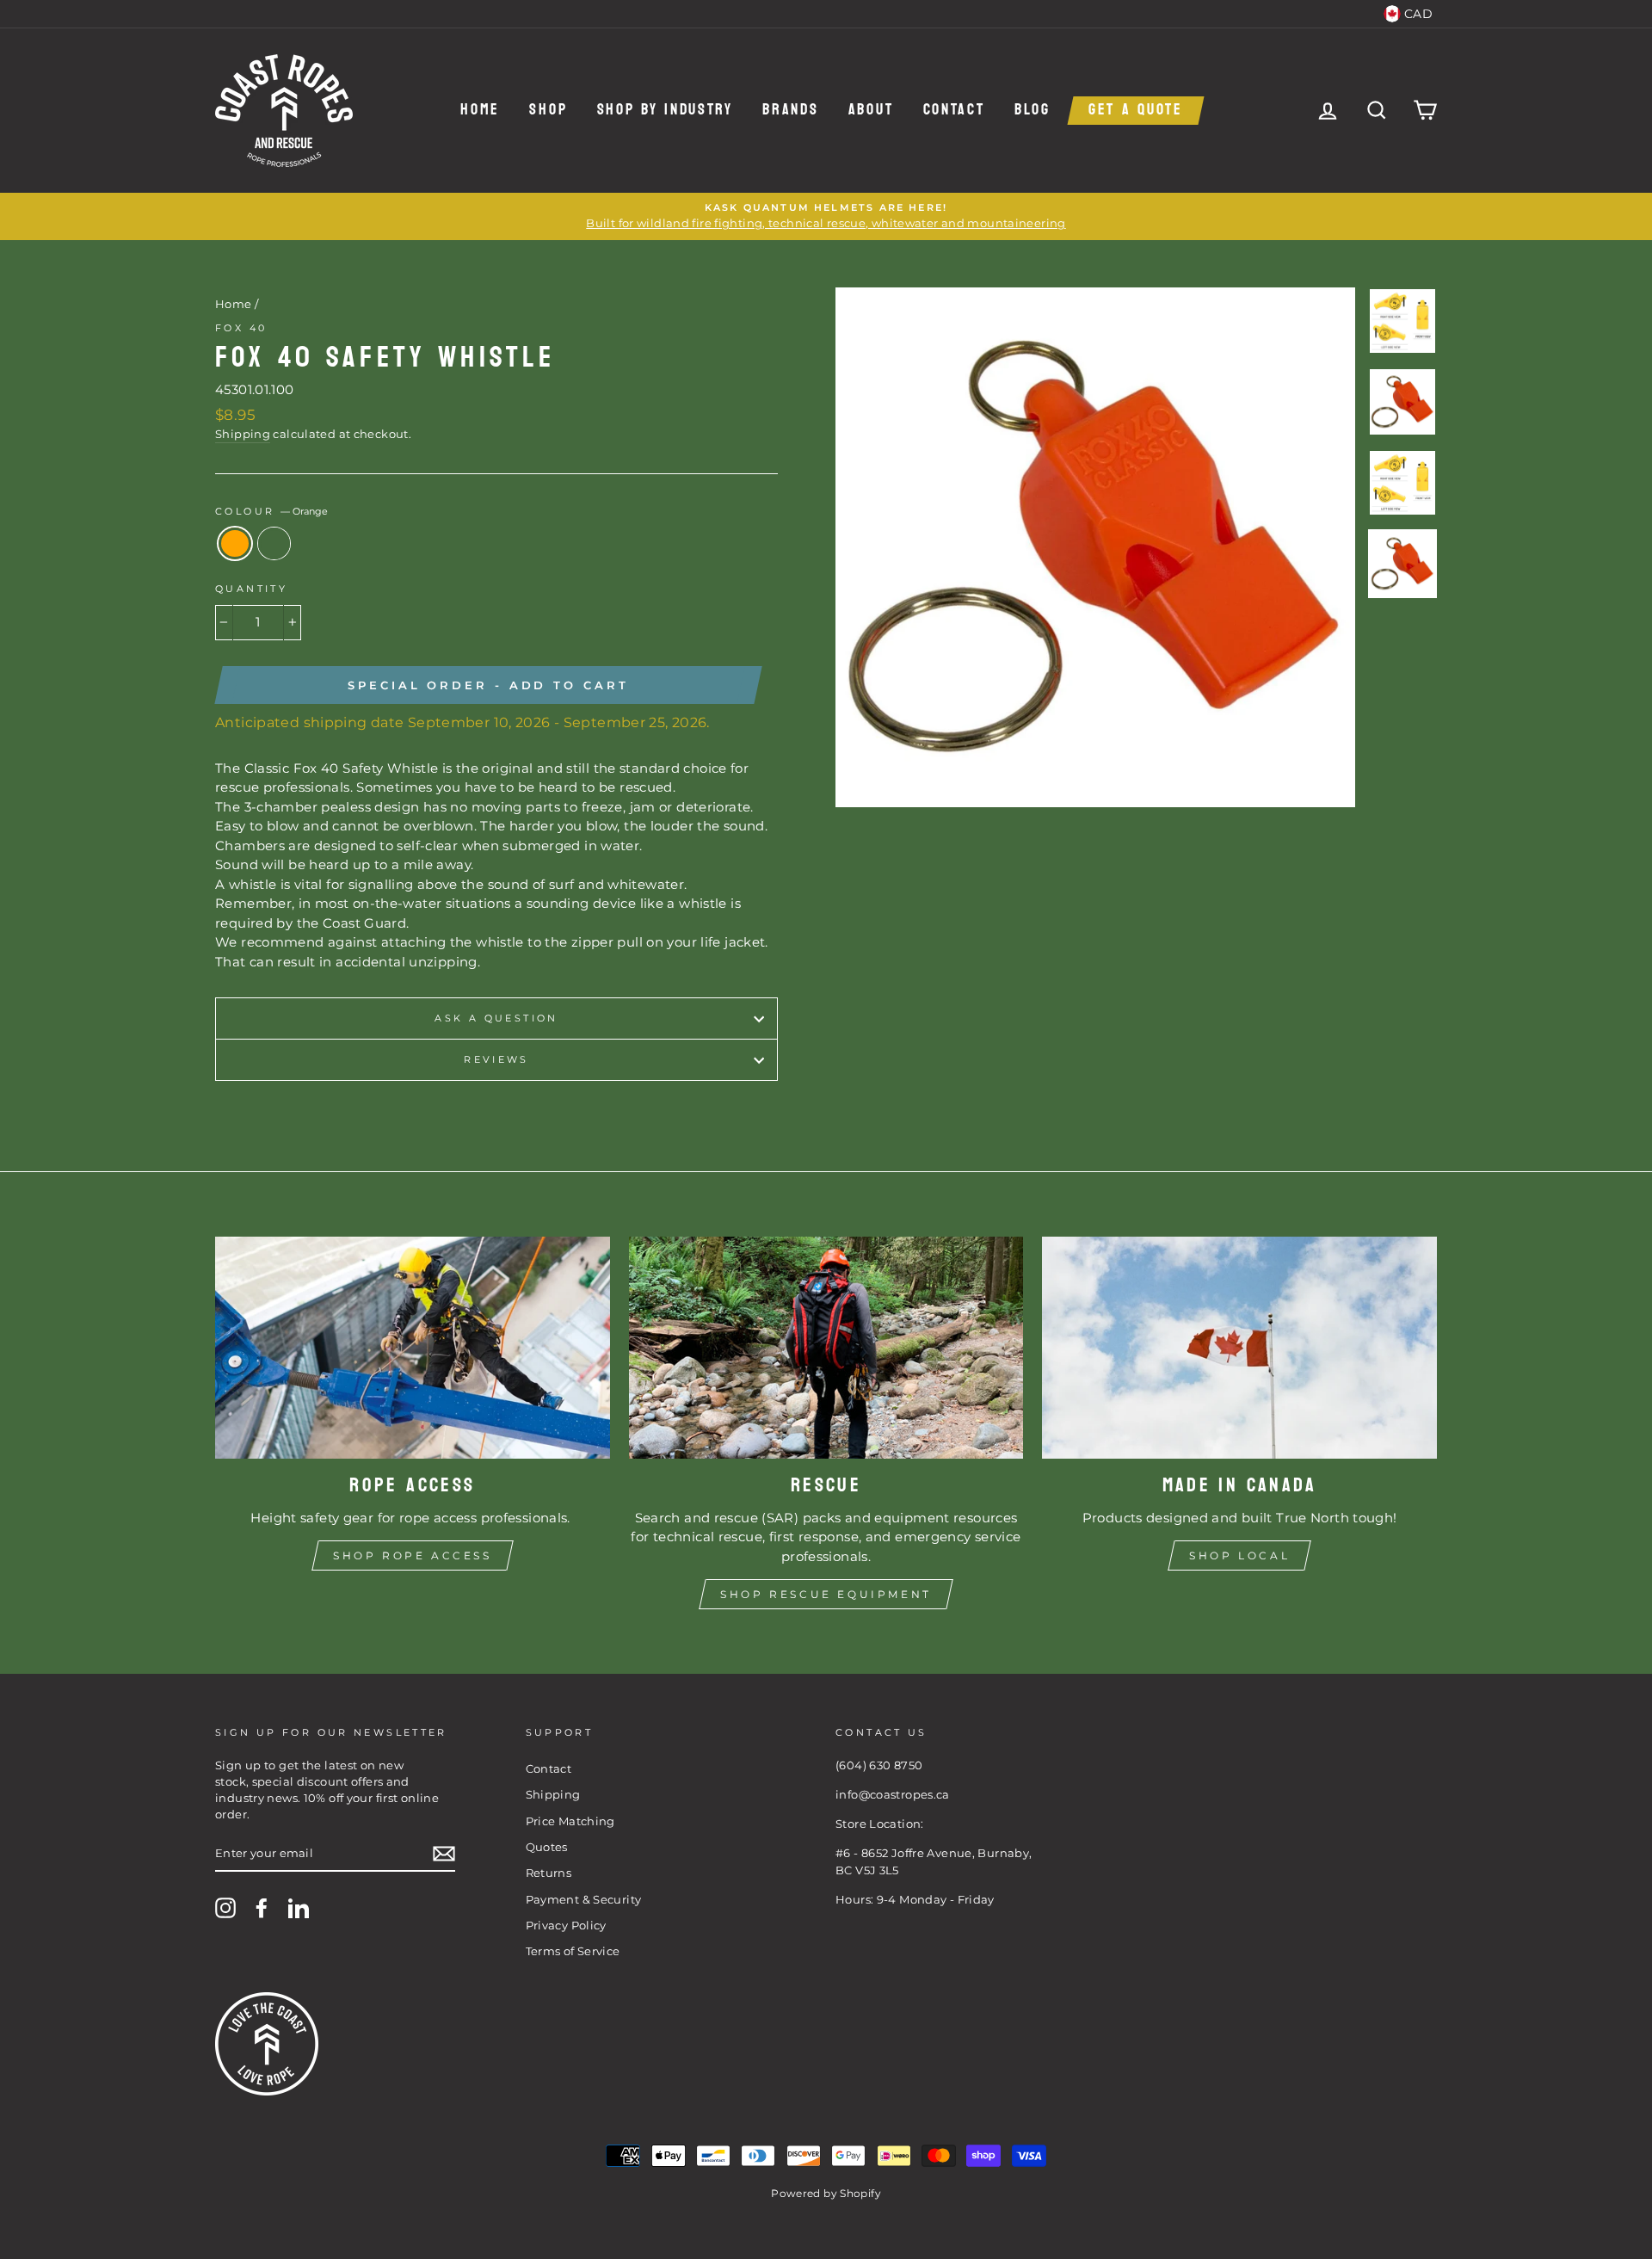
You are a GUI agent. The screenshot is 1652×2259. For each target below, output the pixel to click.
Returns (549, 1873)
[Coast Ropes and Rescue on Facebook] (262, 1908)
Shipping (243, 434)
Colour (271, 511)
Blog (1032, 111)
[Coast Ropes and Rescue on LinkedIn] (299, 1908)
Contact (954, 111)
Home (480, 111)
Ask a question (496, 1018)
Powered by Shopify (826, 2193)
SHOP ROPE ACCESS (413, 1555)
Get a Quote (1136, 111)
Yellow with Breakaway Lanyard (274, 543)
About (871, 111)
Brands (790, 111)
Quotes (547, 1847)
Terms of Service (573, 1951)
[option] (826, 216)
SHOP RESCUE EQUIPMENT (826, 1594)
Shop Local (1239, 1555)
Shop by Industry (665, 111)
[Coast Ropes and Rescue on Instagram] (225, 1908)
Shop (548, 111)
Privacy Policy (566, 1926)
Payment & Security (584, 1900)
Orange (235, 543)
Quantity (251, 589)
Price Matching (570, 1821)
